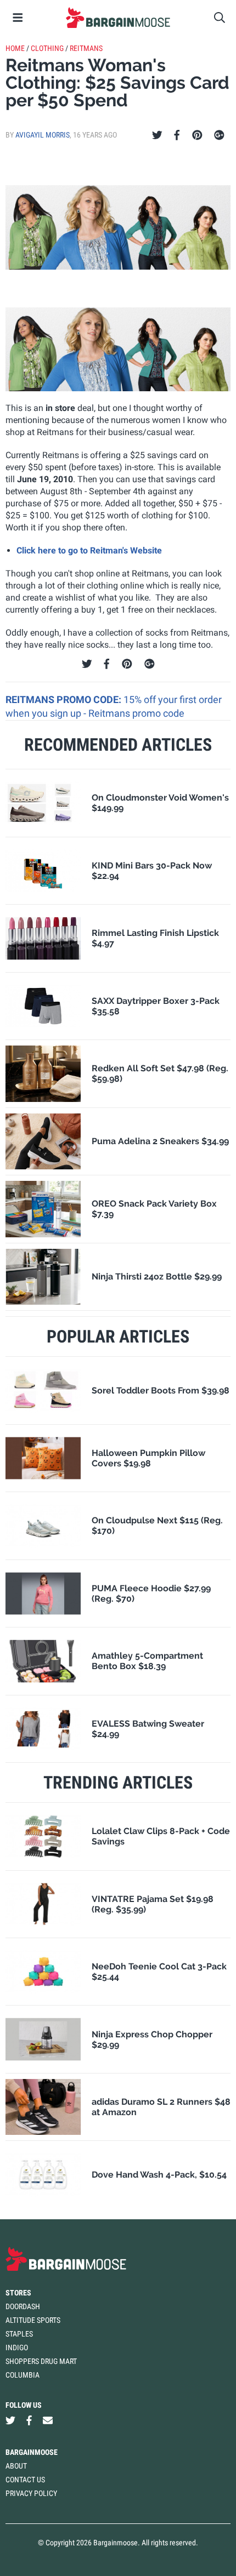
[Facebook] (177, 135)
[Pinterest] (197, 135)
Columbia (23, 2375)
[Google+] (219, 135)
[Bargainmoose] (118, 18)
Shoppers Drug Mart (41, 2361)
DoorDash (23, 2306)
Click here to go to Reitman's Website (89, 550)
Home (15, 48)
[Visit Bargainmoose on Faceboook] (29, 2421)
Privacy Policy (31, 2493)
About (16, 2466)
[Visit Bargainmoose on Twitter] (10, 2421)
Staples (19, 2334)
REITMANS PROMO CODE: (64, 699)
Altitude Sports (33, 2320)
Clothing (47, 48)
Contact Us (25, 2480)
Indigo (17, 2347)
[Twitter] (157, 135)
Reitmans (86, 48)
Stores (18, 2293)
